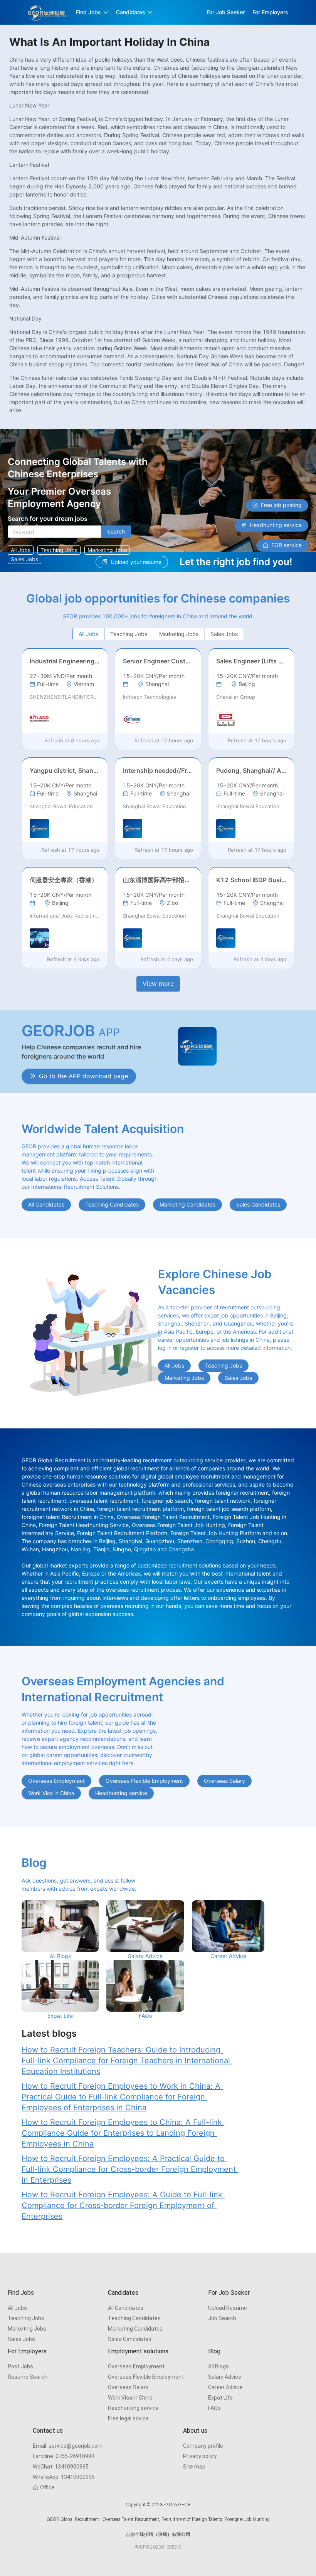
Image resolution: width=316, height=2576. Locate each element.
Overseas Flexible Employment (146, 2377)
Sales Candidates (130, 2339)
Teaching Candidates (134, 2318)
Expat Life (220, 2398)
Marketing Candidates (135, 2329)
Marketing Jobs (27, 2329)
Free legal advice (128, 2418)
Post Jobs (20, 2366)
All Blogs (219, 2366)
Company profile (203, 2446)
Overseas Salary (128, 2387)
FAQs (214, 2408)
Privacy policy (200, 2456)
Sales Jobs (21, 2339)
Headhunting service (133, 2408)
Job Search (222, 2318)
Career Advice (225, 2387)
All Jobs (17, 2308)
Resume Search (28, 2377)
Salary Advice (225, 2377)
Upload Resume (228, 2308)
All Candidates (126, 2308)
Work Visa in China (130, 2398)
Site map (194, 2467)
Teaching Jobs (26, 2318)
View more (158, 983)
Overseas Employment (136, 2366)
